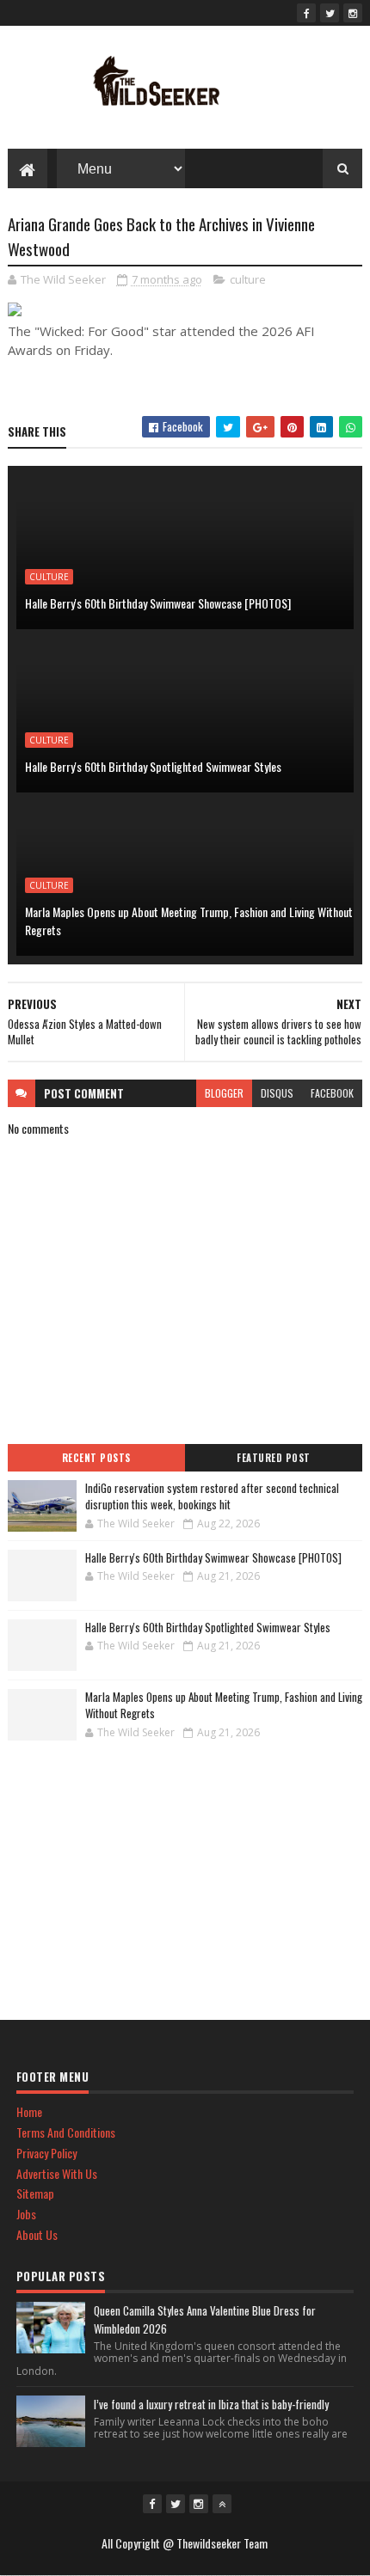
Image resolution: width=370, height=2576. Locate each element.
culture (248, 279)
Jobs (26, 2214)
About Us (37, 2234)
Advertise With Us (57, 2173)
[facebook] (306, 13)
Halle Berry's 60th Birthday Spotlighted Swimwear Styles (153, 766)
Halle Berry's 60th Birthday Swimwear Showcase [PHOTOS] (158, 603)
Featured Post (274, 1458)
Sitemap (35, 2193)
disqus (277, 1093)
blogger (224, 1093)
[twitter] (330, 13)
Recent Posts (96, 1458)
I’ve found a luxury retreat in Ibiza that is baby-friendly (211, 2404)
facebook (332, 1093)
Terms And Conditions (66, 2132)
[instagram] (353, 13)
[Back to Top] (222, 2504)
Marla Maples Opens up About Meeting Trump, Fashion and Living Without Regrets (189, 921)
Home (29, 2111)
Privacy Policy (46, 2153)
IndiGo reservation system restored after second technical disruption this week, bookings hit (212, 1496)
